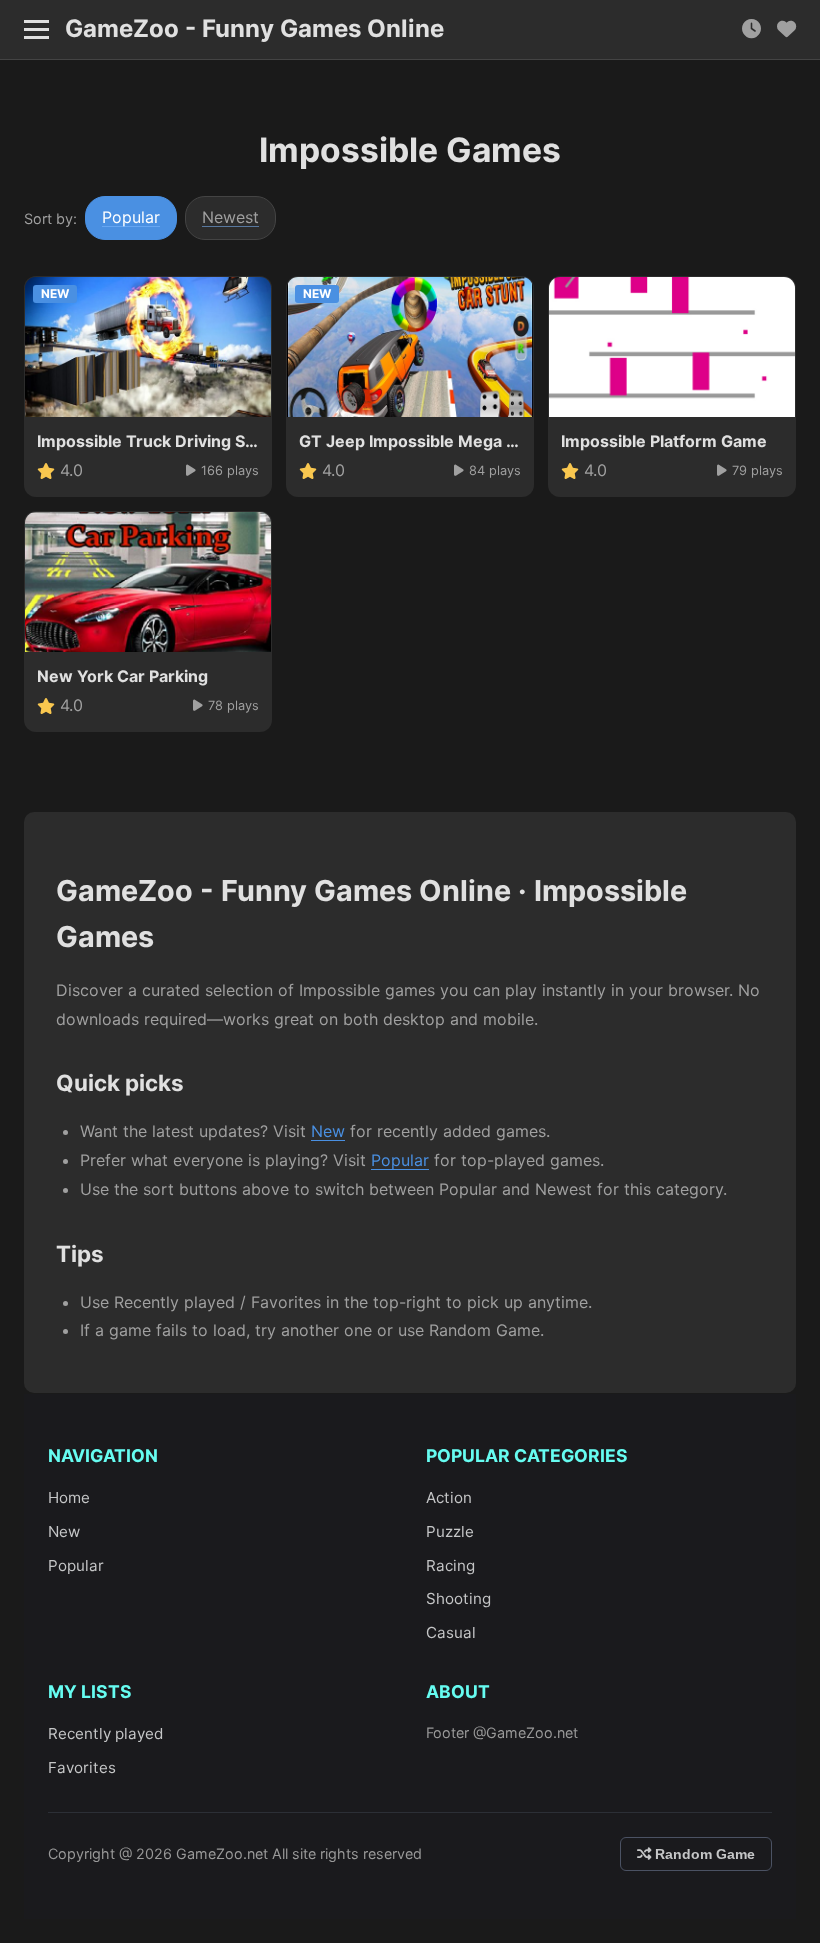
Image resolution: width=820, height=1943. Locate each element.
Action (449, 1497)
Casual (451, 1632)
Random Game (703, 1854)
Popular (131, 217)
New (328, 1131)
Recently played (105, 1733)
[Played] (751, 29)
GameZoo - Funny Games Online (254, 28)
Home (69, 1497)
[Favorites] (786, 29)
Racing (450, 1565)
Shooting (458, 1598)
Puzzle (450, 1531)
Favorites (82, 1767)
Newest (230, 217)
